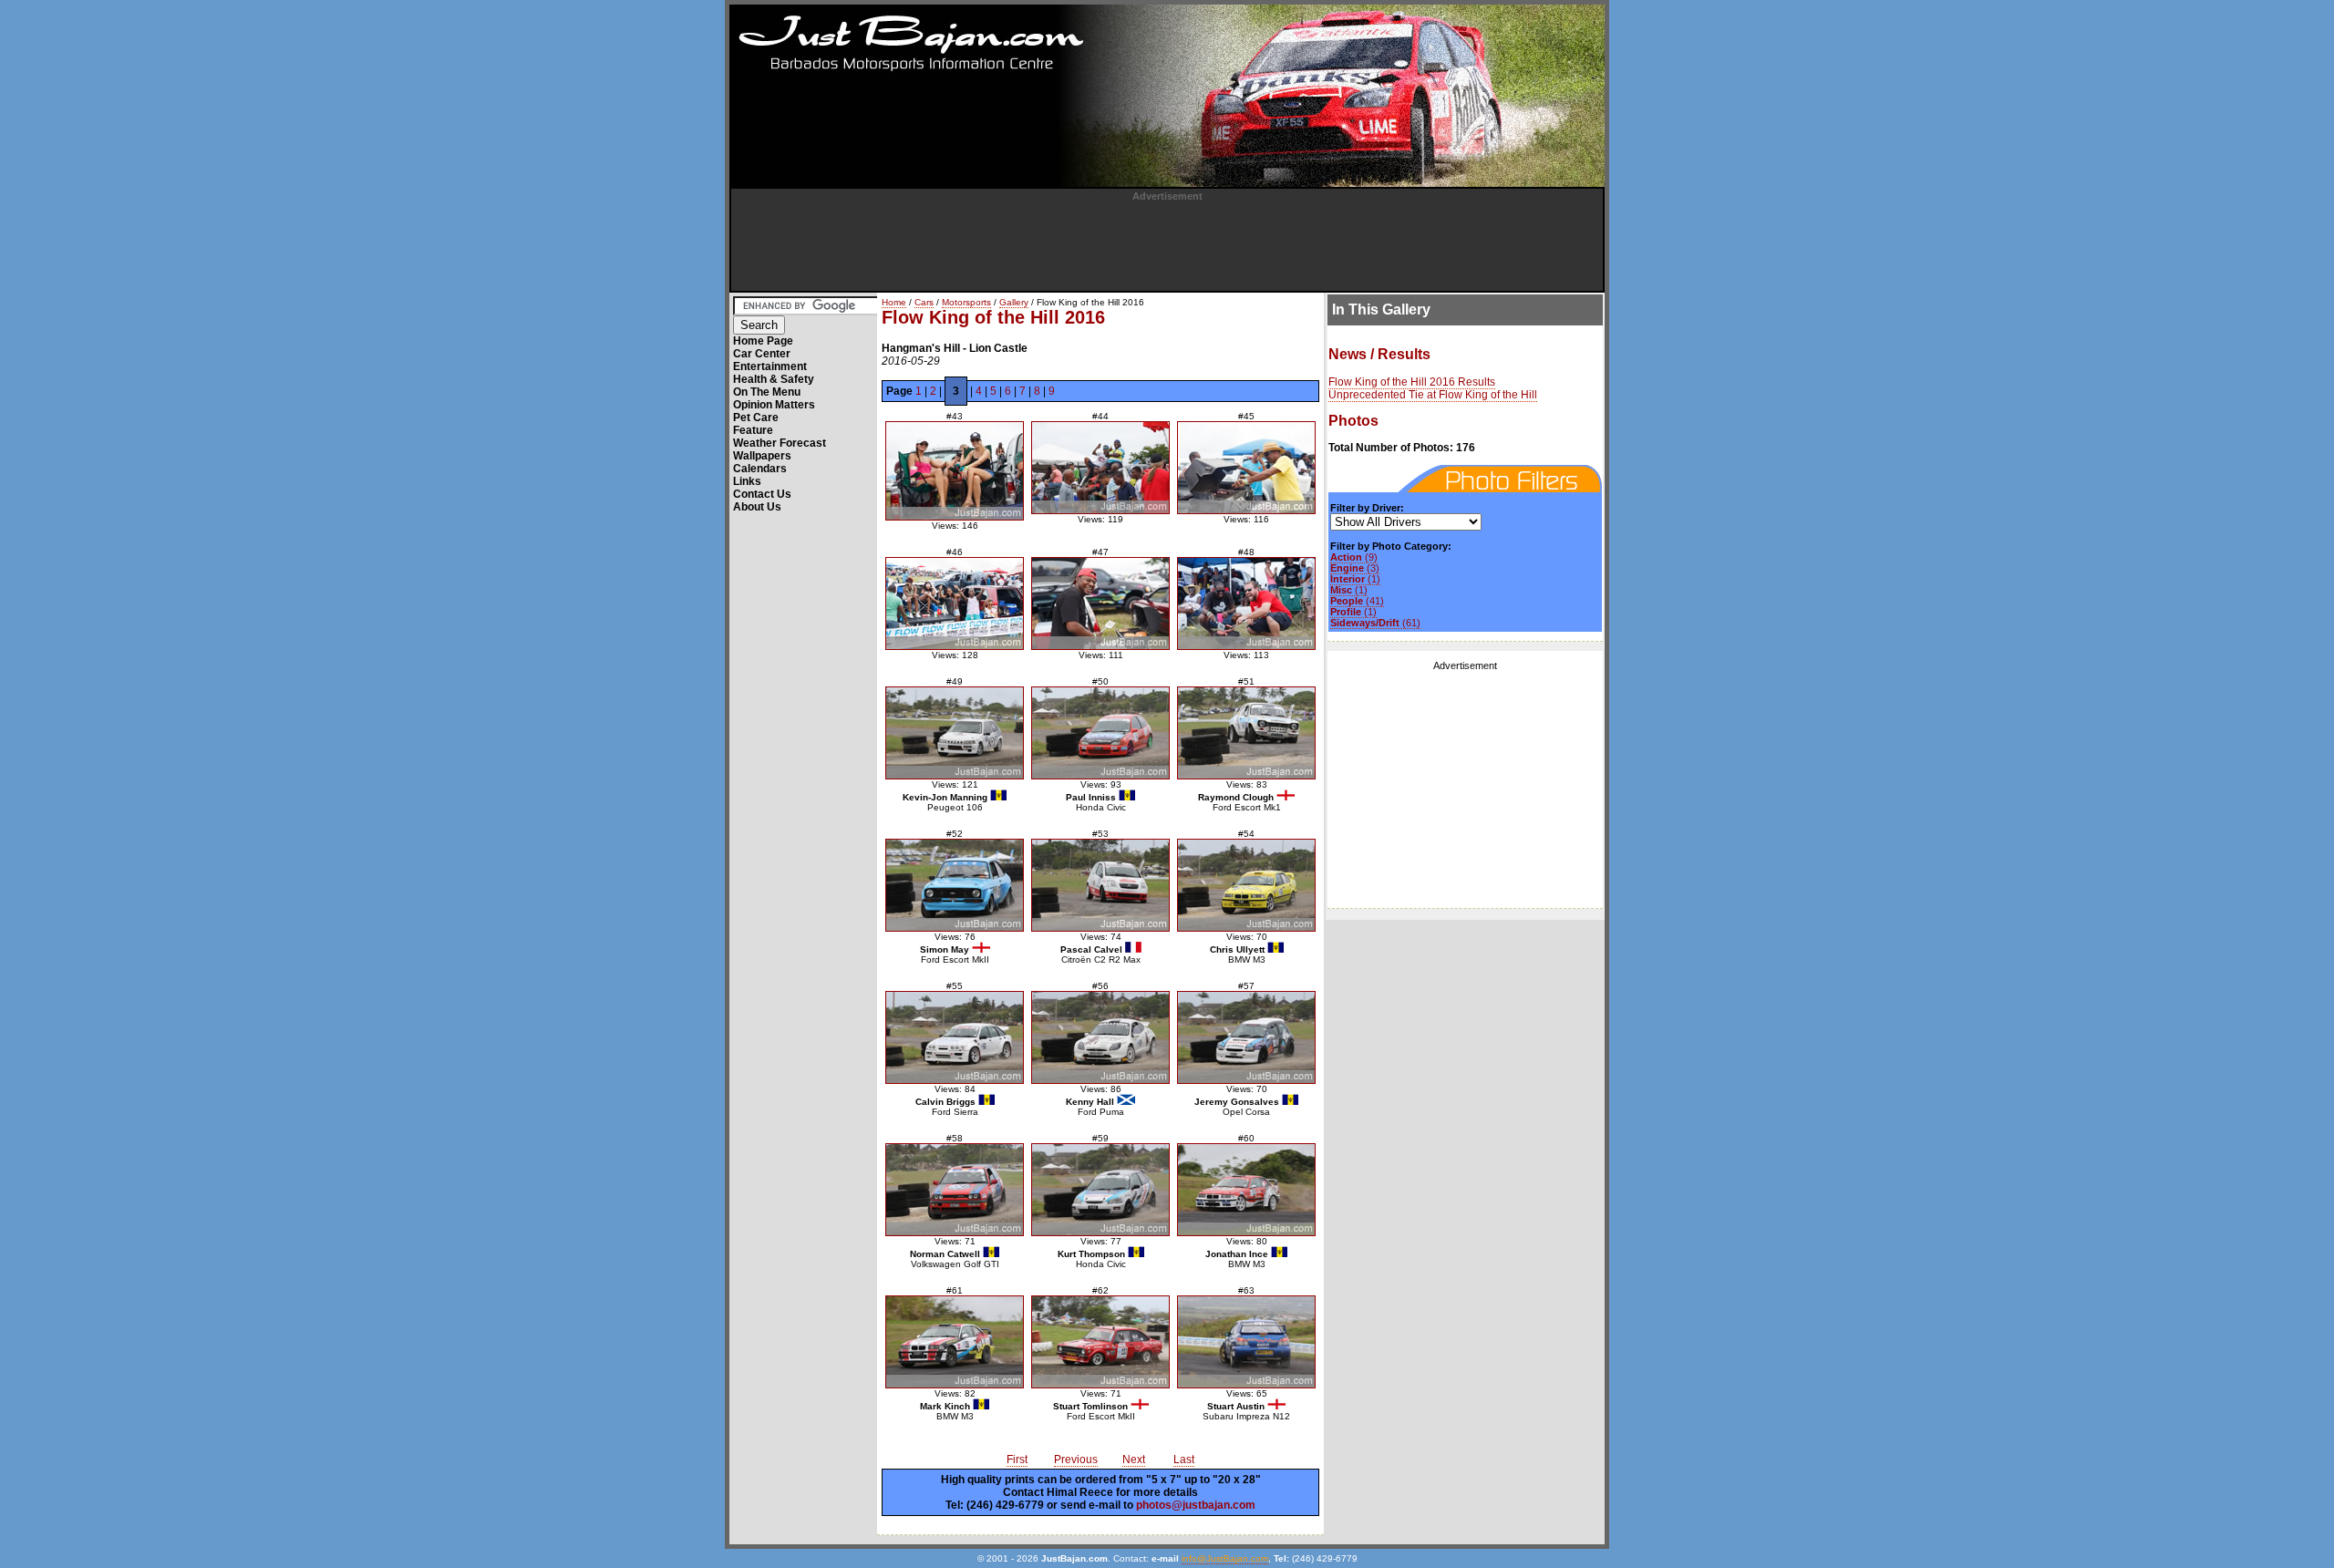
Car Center (762, 354)
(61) (1375, 623)
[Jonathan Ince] (1246, 1190)
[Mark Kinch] (955, 1342)
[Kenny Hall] (1100, 1037)
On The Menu (767, 392)
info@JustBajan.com (1225, 1558)
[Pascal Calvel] (1100, 885)
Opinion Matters (774, 405)
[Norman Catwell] (955, 1190)
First (1017, 1460)
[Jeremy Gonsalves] (1246, 1037)
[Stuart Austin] (1246, 1342)
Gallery (1014, 302)
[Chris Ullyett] (1246, 885)
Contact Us (762, 494)
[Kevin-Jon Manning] (955, 733)
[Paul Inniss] (1100, 733)
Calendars (760, 469)
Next (1134, 1460)
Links (747, 481)
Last (1184, 1460)
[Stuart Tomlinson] (1100, 1342)
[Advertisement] (1167, 242)
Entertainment (770, 366)
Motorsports (966, 302)
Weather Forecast (780, 443)
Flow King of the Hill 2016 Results (1412, 382)
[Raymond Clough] (1246, 733)
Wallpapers (762, 456)
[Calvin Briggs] (955, 1037)
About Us (757, 507)
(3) (1355, 568)
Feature (753, 430)
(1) (1355, 579)
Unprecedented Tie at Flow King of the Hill (1433, 395)
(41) (1357, 601)
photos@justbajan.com (1196, 1505)
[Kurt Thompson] (1100, 1190)
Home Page (763, 341)
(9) (1354, 557)
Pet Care (756, 418)
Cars (924, 302)
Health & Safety (774, 379)
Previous (1076, 1460)
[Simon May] (955, 885)
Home (894, 302)
